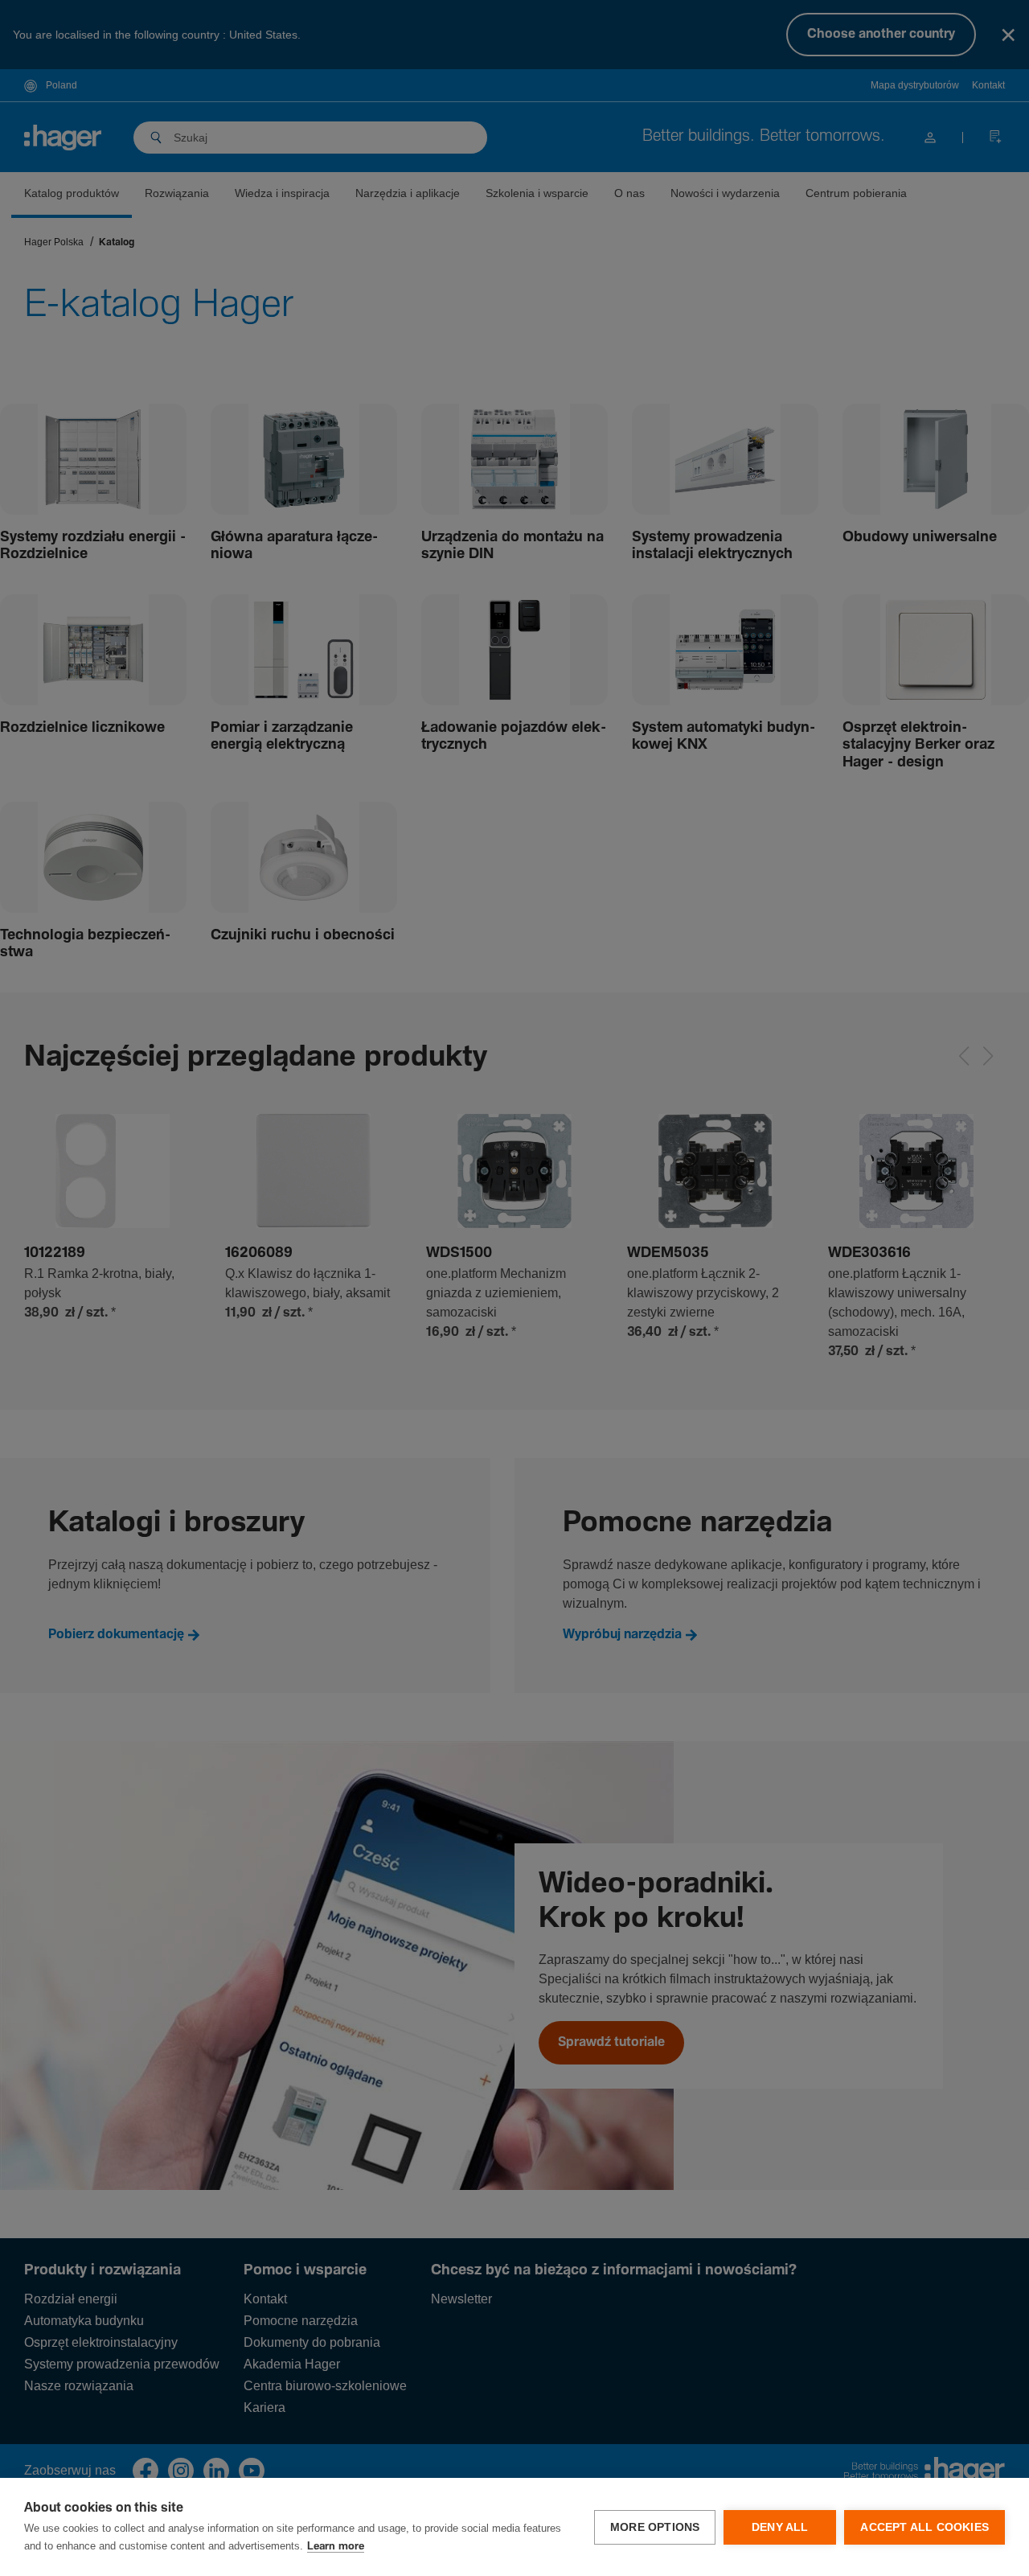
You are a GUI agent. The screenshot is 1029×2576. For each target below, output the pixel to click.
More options (655, 2527)
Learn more (336, 2547)
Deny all (780, 2527)
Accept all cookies (924, 2527)
